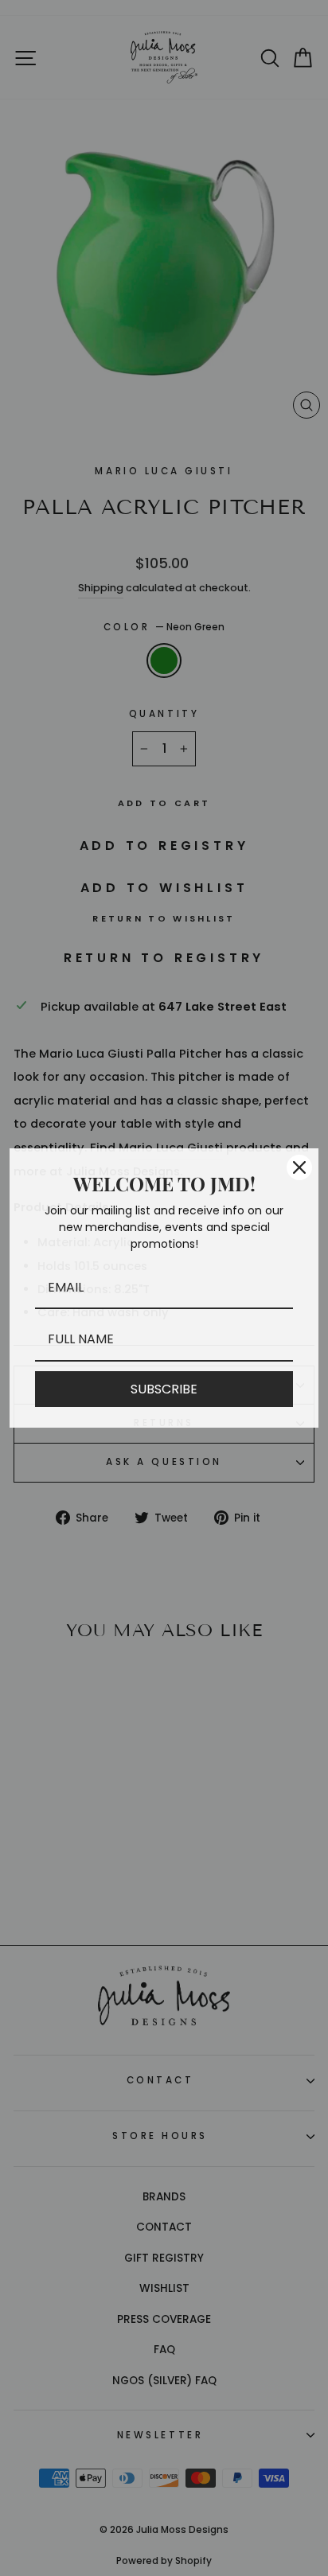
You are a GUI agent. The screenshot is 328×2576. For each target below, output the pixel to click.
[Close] (299, 1167)
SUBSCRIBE (164, 1389)
